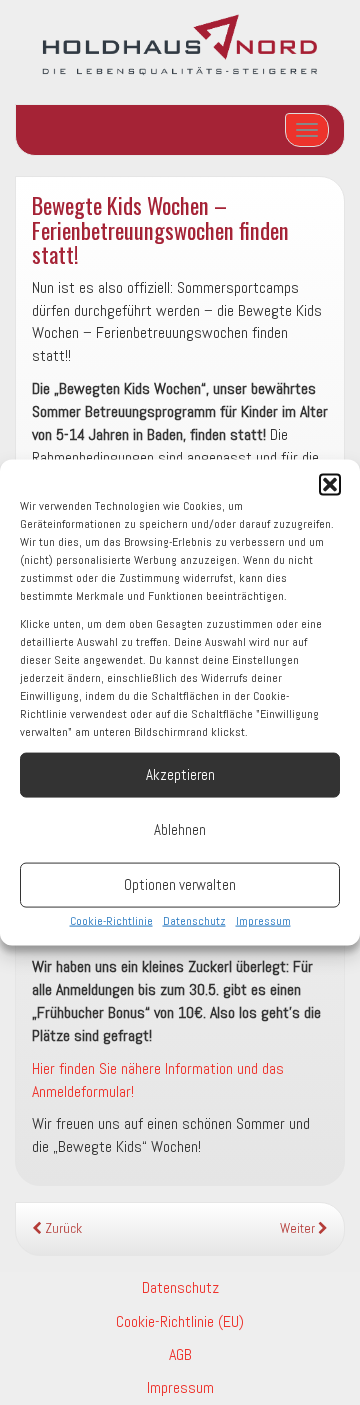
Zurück (62, 1228)
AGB (180, 1354)
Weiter (299, 1228)
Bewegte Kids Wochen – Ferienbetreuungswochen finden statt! (160, 229)
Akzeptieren (180, 774)
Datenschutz (194, 920)
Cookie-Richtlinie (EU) (180, 1321)
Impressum (263, 920)
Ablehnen (180, 829)
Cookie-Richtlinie (111, 920)
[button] (330, 484)
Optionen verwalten (180, 884)
